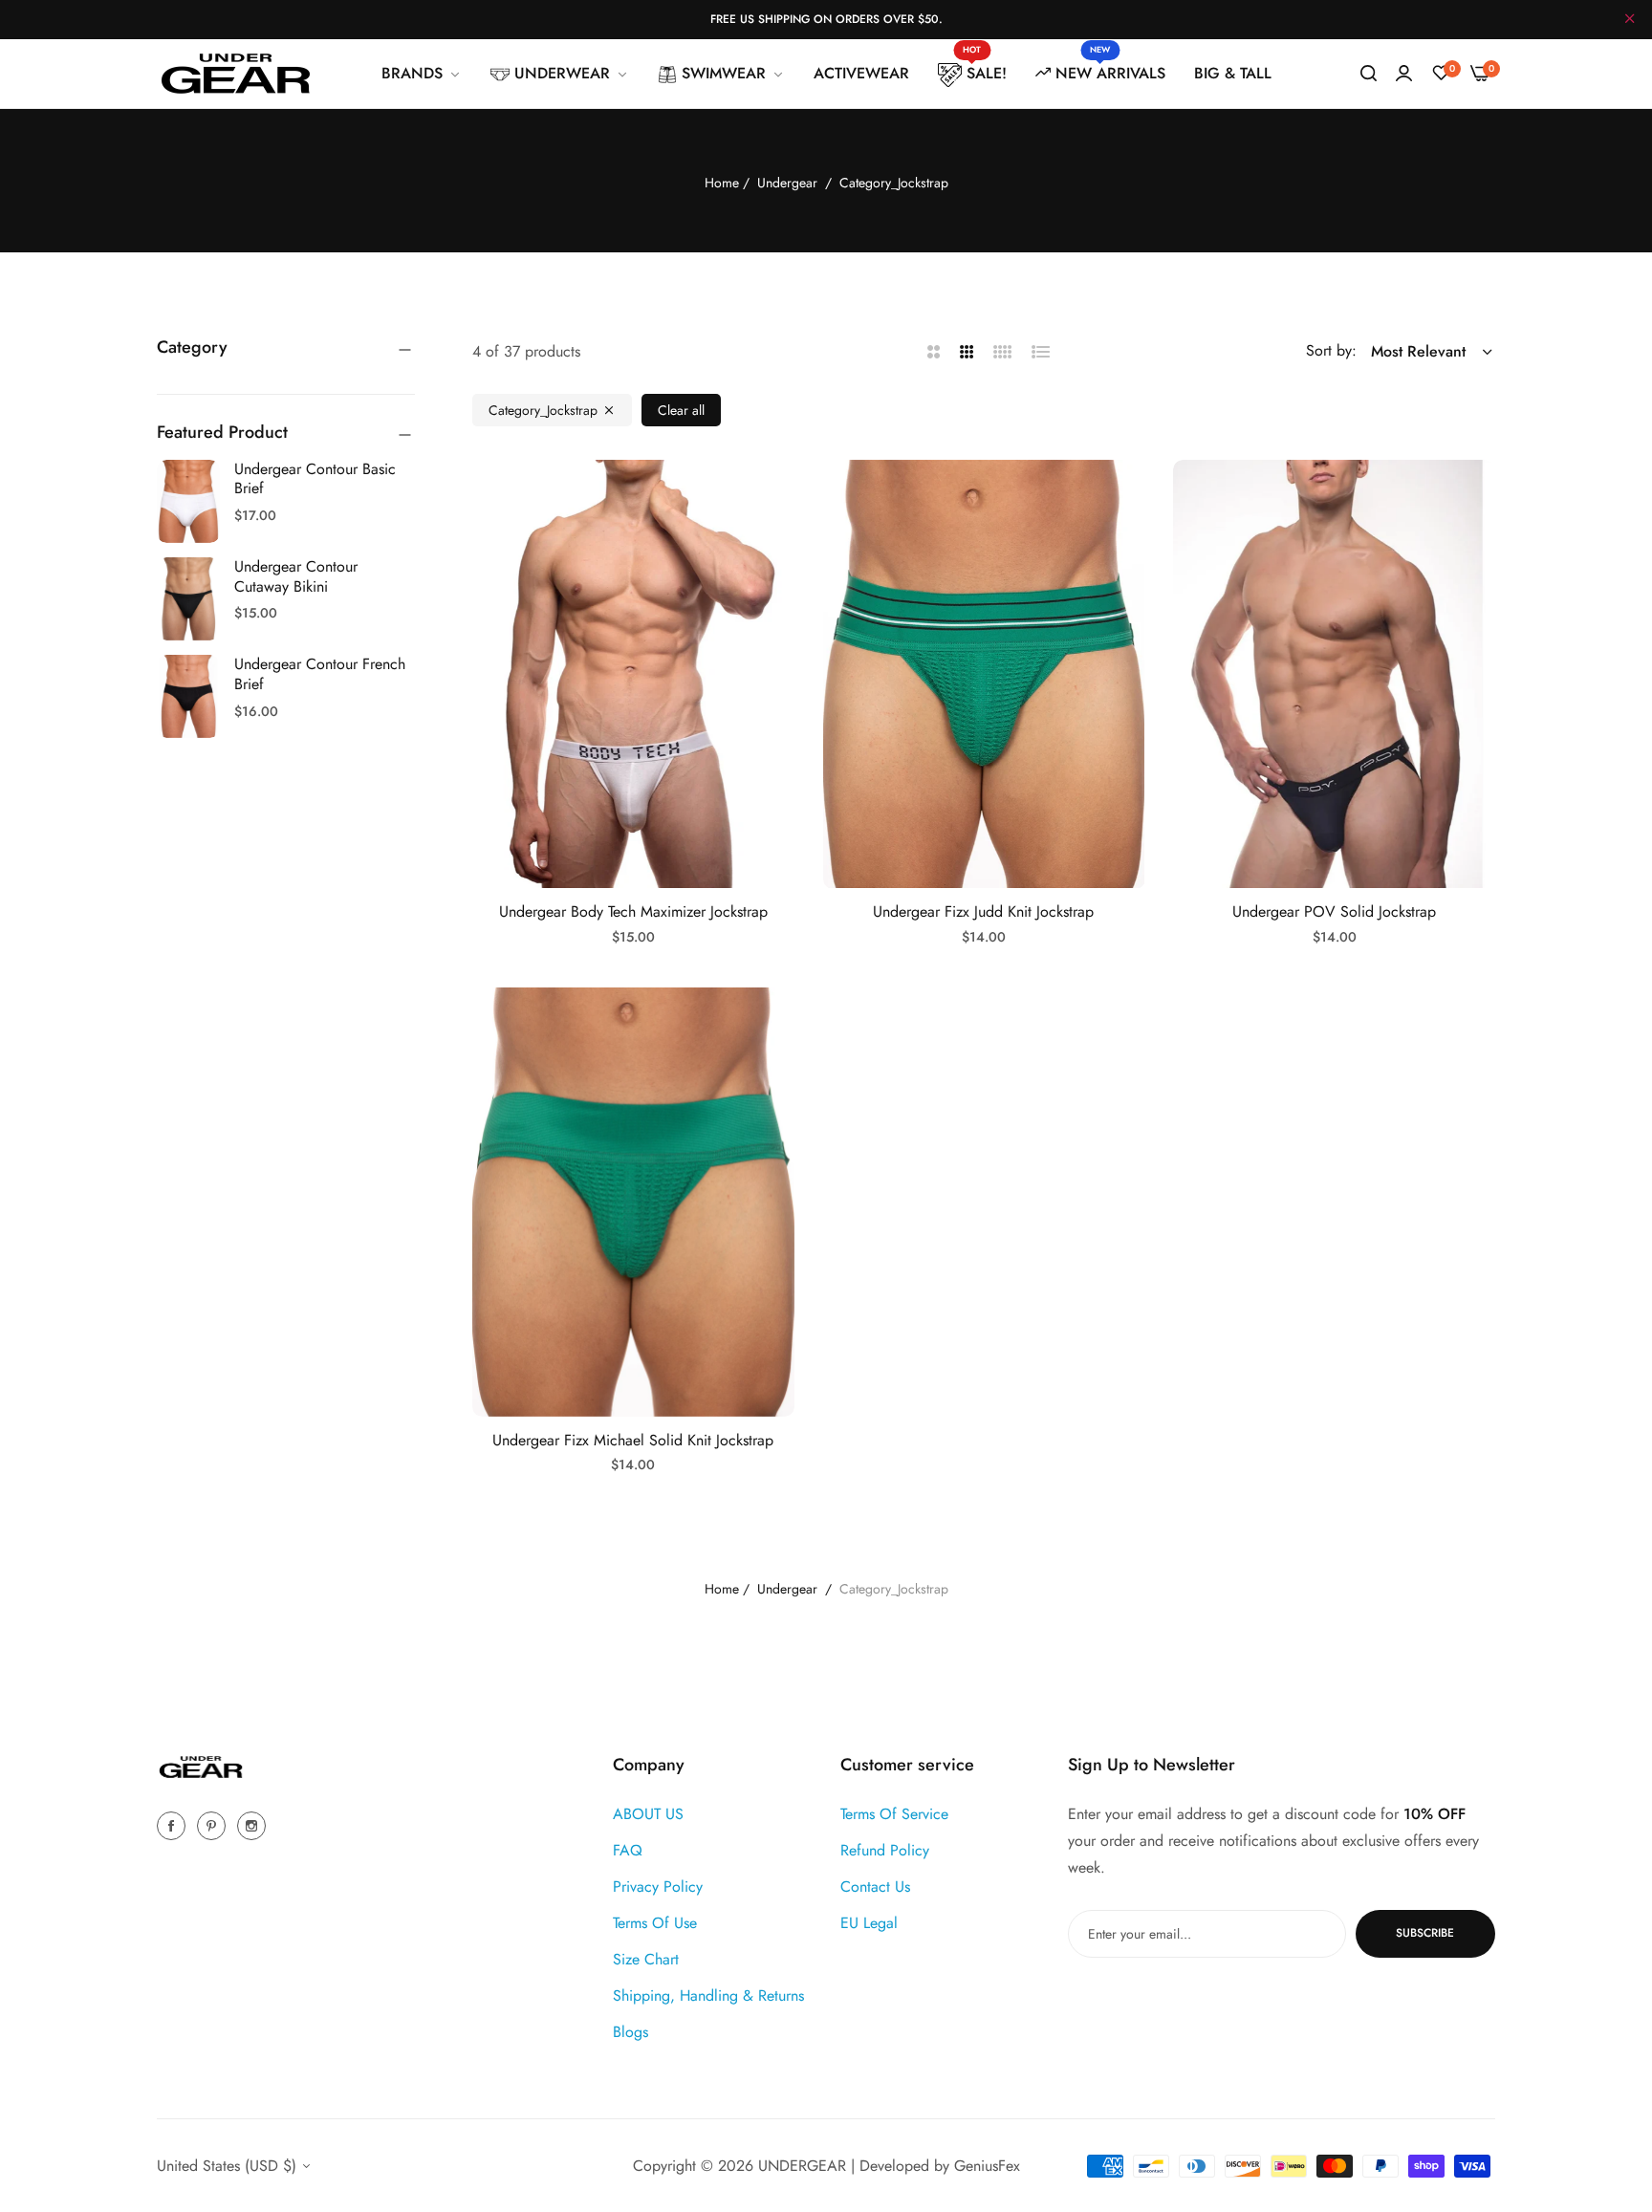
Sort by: (1331, 350)
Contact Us (875, 1886)
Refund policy (885, 1849)
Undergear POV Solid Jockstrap (1334, 912)
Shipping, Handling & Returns (708, 1995)
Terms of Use (655, 1922)
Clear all (681, 410)
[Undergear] (236, 74)
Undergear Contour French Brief (320, 674)
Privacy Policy (658, 1886)
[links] (174, 1824)
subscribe (1425, 1933)
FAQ (628, 1849)
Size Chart (646, 1958)
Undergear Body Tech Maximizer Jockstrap (633, 912)
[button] (773, 496)
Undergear (787, 183)
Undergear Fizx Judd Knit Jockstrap (983, 912)
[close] (1630, 20)
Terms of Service (894, 1813)
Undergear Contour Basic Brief (315, 479)
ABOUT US (648, 1813)
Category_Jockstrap (543, 410)
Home (722, 183)
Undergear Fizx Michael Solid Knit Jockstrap (633, 1441)
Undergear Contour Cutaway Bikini (296, 576)
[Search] (1369, 74)
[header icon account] (1404, 74)
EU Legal (869, 1922)
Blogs (630, 2031)
